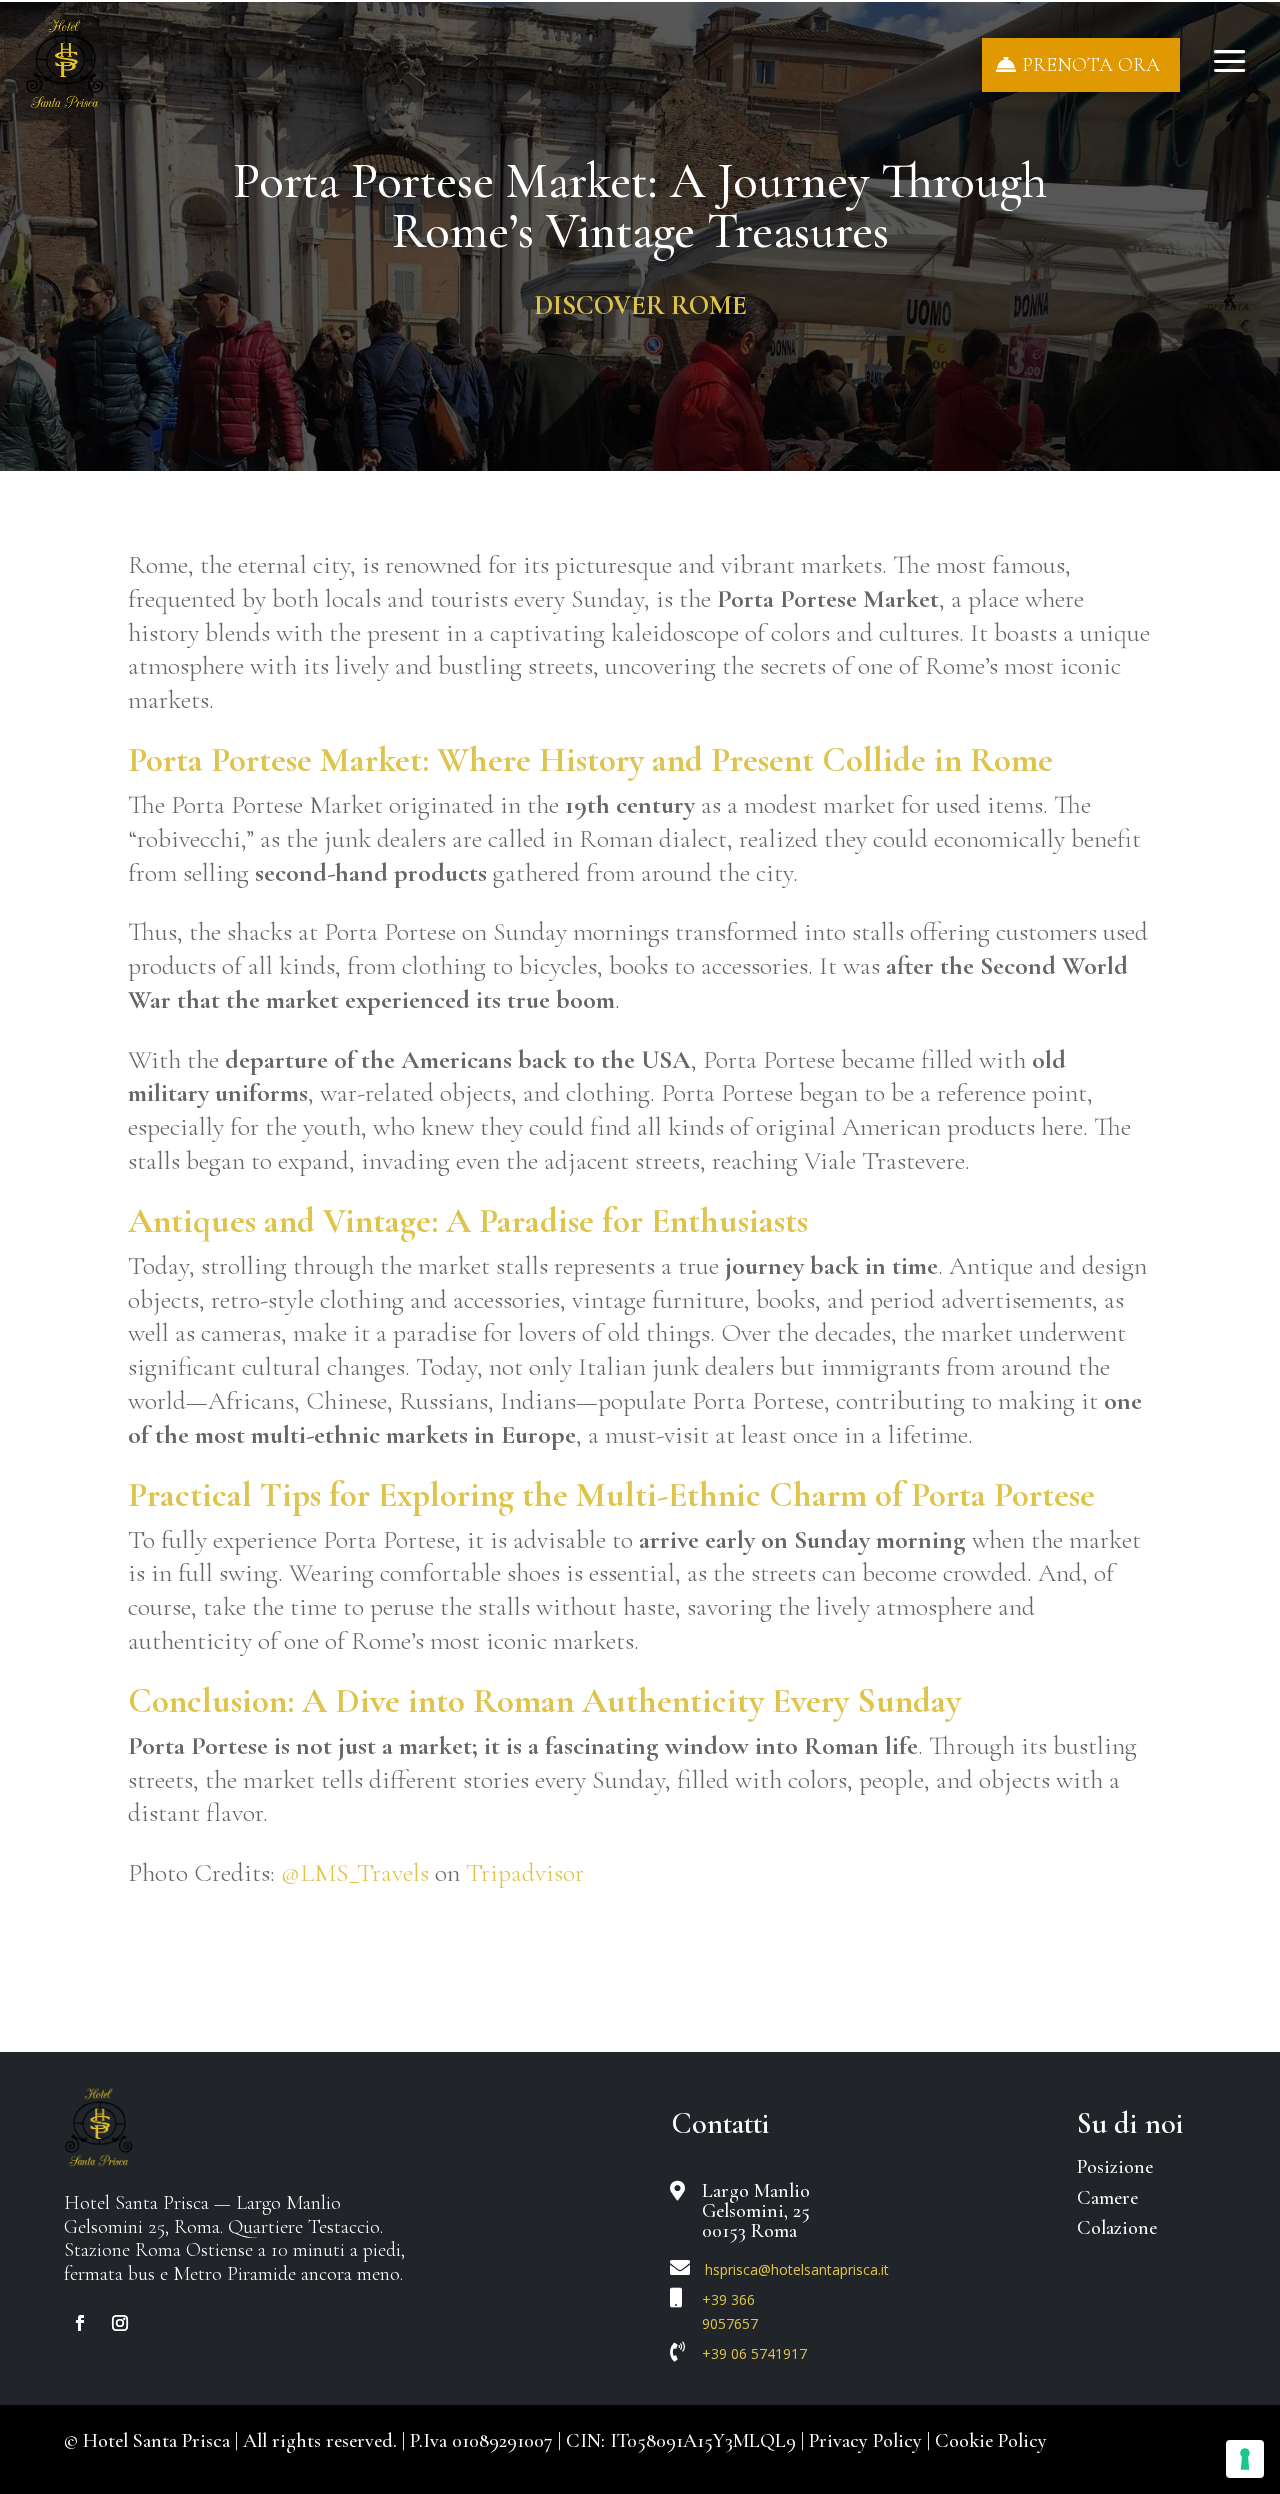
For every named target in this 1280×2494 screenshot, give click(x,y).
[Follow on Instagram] (120, 2323)
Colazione (1117, 2228)
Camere (1107, 2198)
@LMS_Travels (355, 1872)
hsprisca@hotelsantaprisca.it (797, 2269)
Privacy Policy (868, 2441)
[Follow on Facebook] (80, 2323)
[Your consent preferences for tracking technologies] (1245, 2459)
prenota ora (1091, 65)
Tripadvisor (525, 1872)
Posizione (1115, 2167)
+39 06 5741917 (754, 2353)
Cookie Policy (991, 2441)
